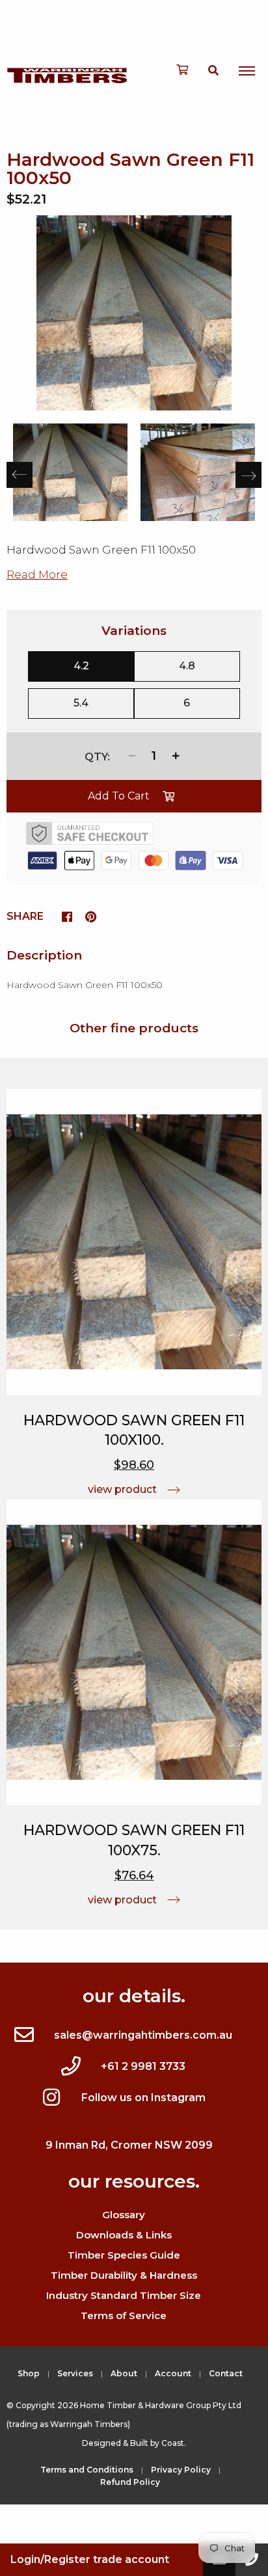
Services (75, 2373)
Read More (37, 574)
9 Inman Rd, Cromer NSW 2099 (129, 2145)
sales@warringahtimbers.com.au (143, 2035)
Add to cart (119, 796)
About (124, 2373)
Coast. (174, 2443)
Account (173, 2373)
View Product (122, 1489)
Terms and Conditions (87, 2470)
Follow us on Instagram (143, 2098)
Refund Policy (130, 2482)
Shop (29, 2373)
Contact (226, 2373)
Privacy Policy (181, 2470)
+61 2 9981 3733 (143, 2066)
